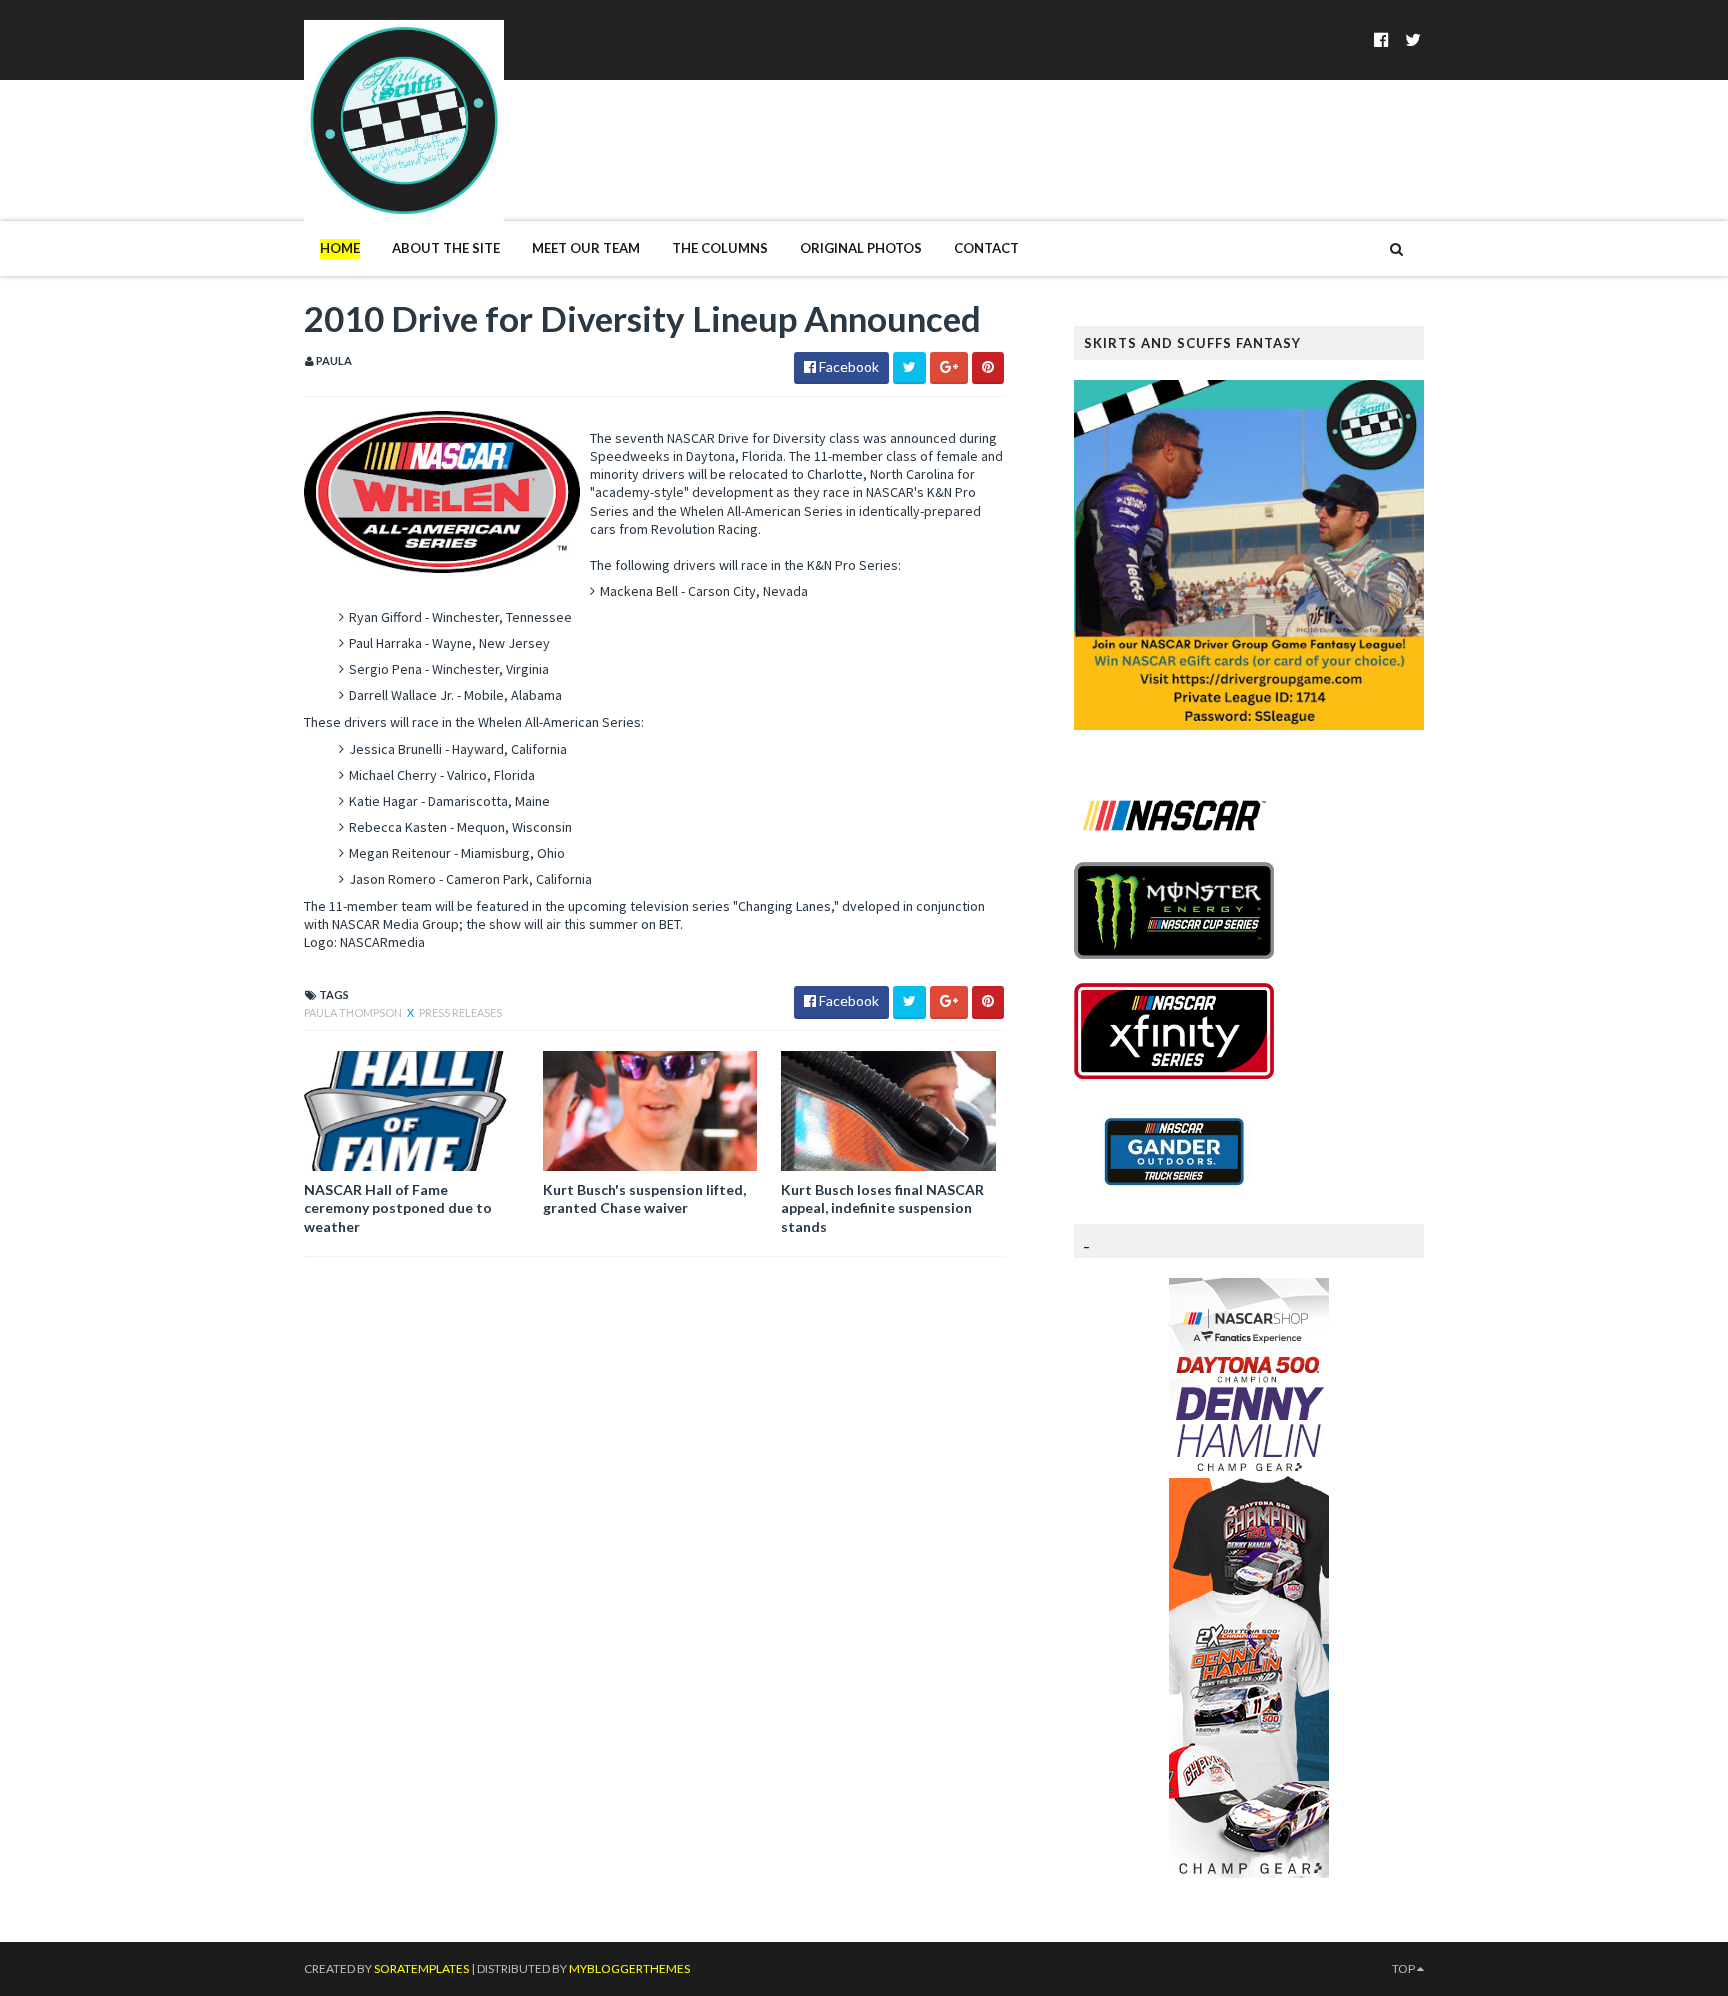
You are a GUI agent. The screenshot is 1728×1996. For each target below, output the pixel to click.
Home (340, 248)
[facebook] (1381, 39)
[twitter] (1413, 39)
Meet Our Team (586, 248)
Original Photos (861, 248)
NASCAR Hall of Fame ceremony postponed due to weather (398, 1207)
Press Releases (460, 1012)
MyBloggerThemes (629, 1968)
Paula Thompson (354, 1012)
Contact (986, 248)
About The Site (446, 248)
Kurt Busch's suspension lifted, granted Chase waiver (644, 1198)
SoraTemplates (421, 1968)
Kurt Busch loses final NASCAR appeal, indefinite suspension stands (882, 1207)
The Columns (720, 248)
